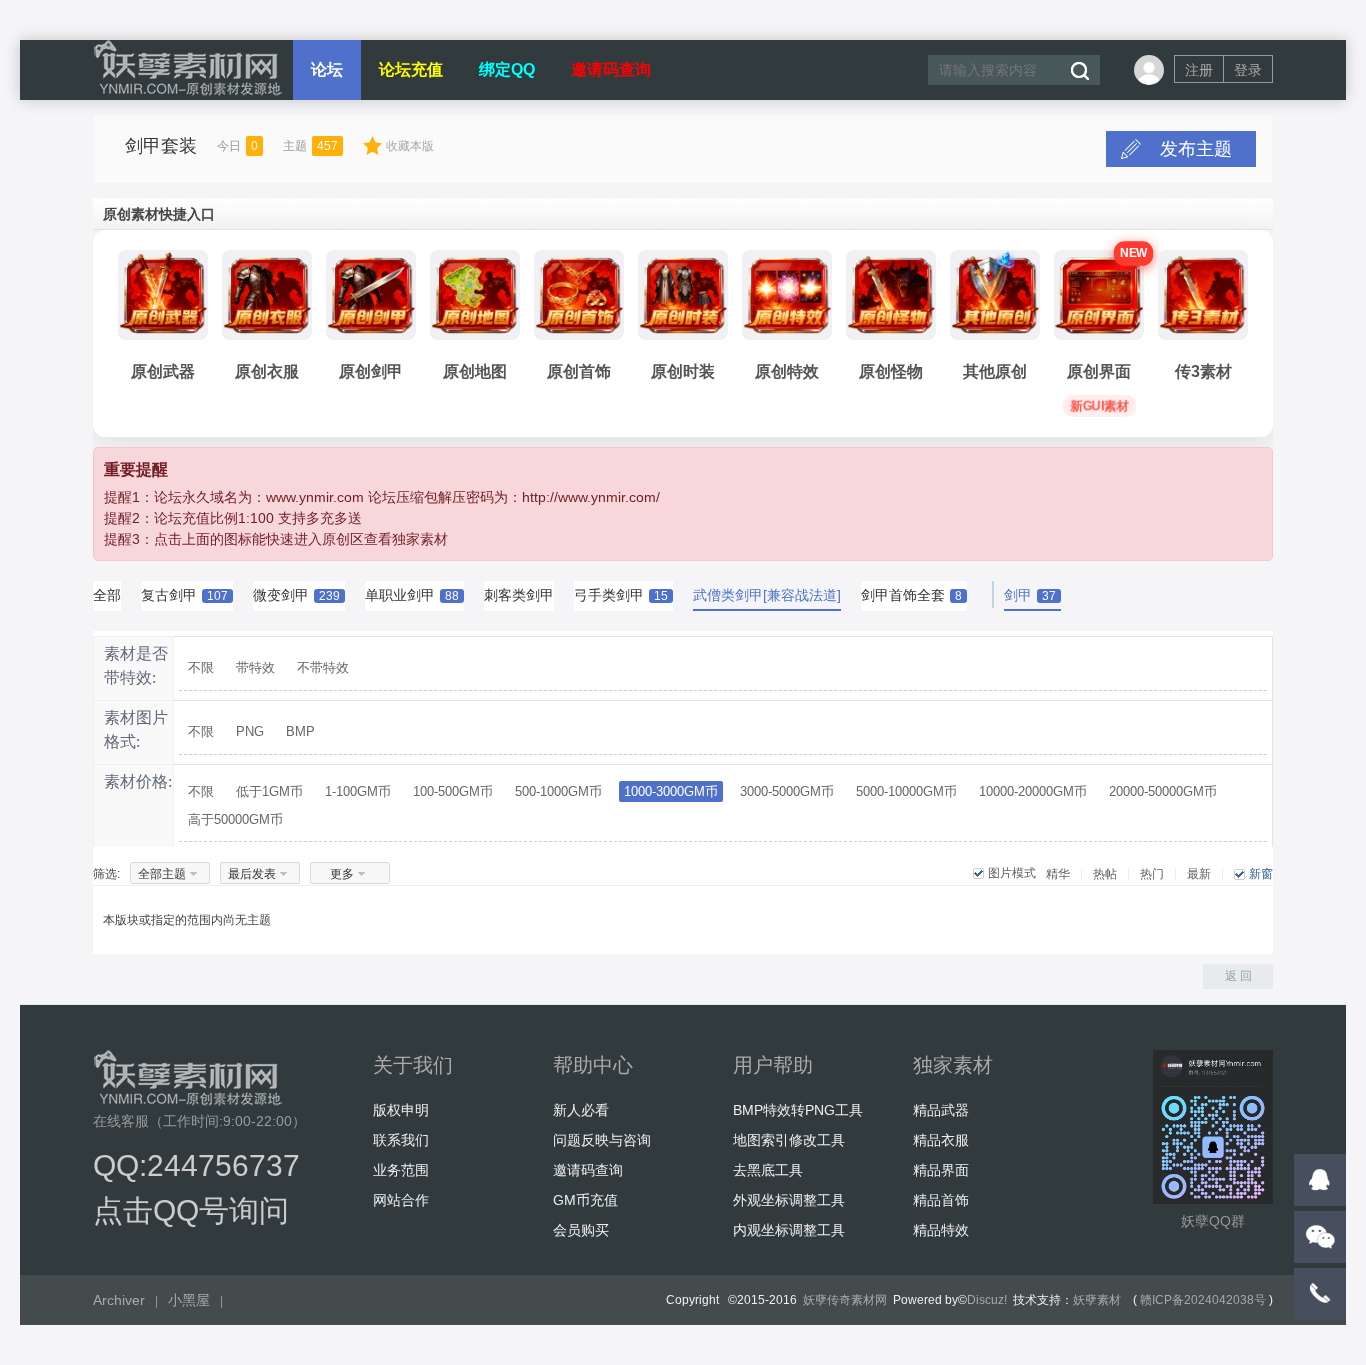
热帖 (1105, 874)
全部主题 (162, 874)
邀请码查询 (611, 69)
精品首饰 (941, 1200)
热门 (1152, 874)
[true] (1079, 71)
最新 (1199, 874)
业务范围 (401, 1170)
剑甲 (1030, 595)
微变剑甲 (296, 595)
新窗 (1261, 874)
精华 (1058, 874)
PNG (250, 731)
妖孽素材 (1097, 1300)
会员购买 (581, 1230)
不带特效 (323, 667)
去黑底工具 (768, 1170)
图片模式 (1012, 873)
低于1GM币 (269, 791)
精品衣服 (941, 1140)
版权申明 (401, 1110)
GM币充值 (585, 1200)
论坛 (327, 69)
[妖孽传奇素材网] (187, 92)
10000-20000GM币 (1033, 791)
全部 (107, 595)
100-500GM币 (453, 791)
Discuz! (987, 1300)
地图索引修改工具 (789, 1140)
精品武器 (941, 1110)
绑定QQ (507, 69)
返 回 (1238, 976)
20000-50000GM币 (1163, 791)
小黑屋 (189, 1300)
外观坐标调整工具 (789, 1200)
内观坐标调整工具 (789, 1230)
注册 (1199, 70)
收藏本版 (410, 146)
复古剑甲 (184, 595)
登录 (1248, 70)
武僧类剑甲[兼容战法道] (767, 595)
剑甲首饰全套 (911, 595)
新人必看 (581, 1110)
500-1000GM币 (558, 791)
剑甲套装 (161, 146)
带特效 (255, 667)
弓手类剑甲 (621, 595)
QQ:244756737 (196, 1165)
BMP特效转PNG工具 (798, 1110)
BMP (300, 731)
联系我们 (401, 1140)
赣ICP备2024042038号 (1203, 1300)
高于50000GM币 (235, 819)
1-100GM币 (358, 791)
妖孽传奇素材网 (845, 1300)
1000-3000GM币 (671, 791)
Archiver (119, 1300)
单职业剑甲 (412, 595)
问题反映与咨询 (602, 1140)
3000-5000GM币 (787, 791)
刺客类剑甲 (519, 595)
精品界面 (941, 1170)
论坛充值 (411, 69)
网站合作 (401, 1200)
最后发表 (252, 874)
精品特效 (941, 1230)
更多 (342, 874)
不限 (201, 667)
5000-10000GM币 (906, 791)
